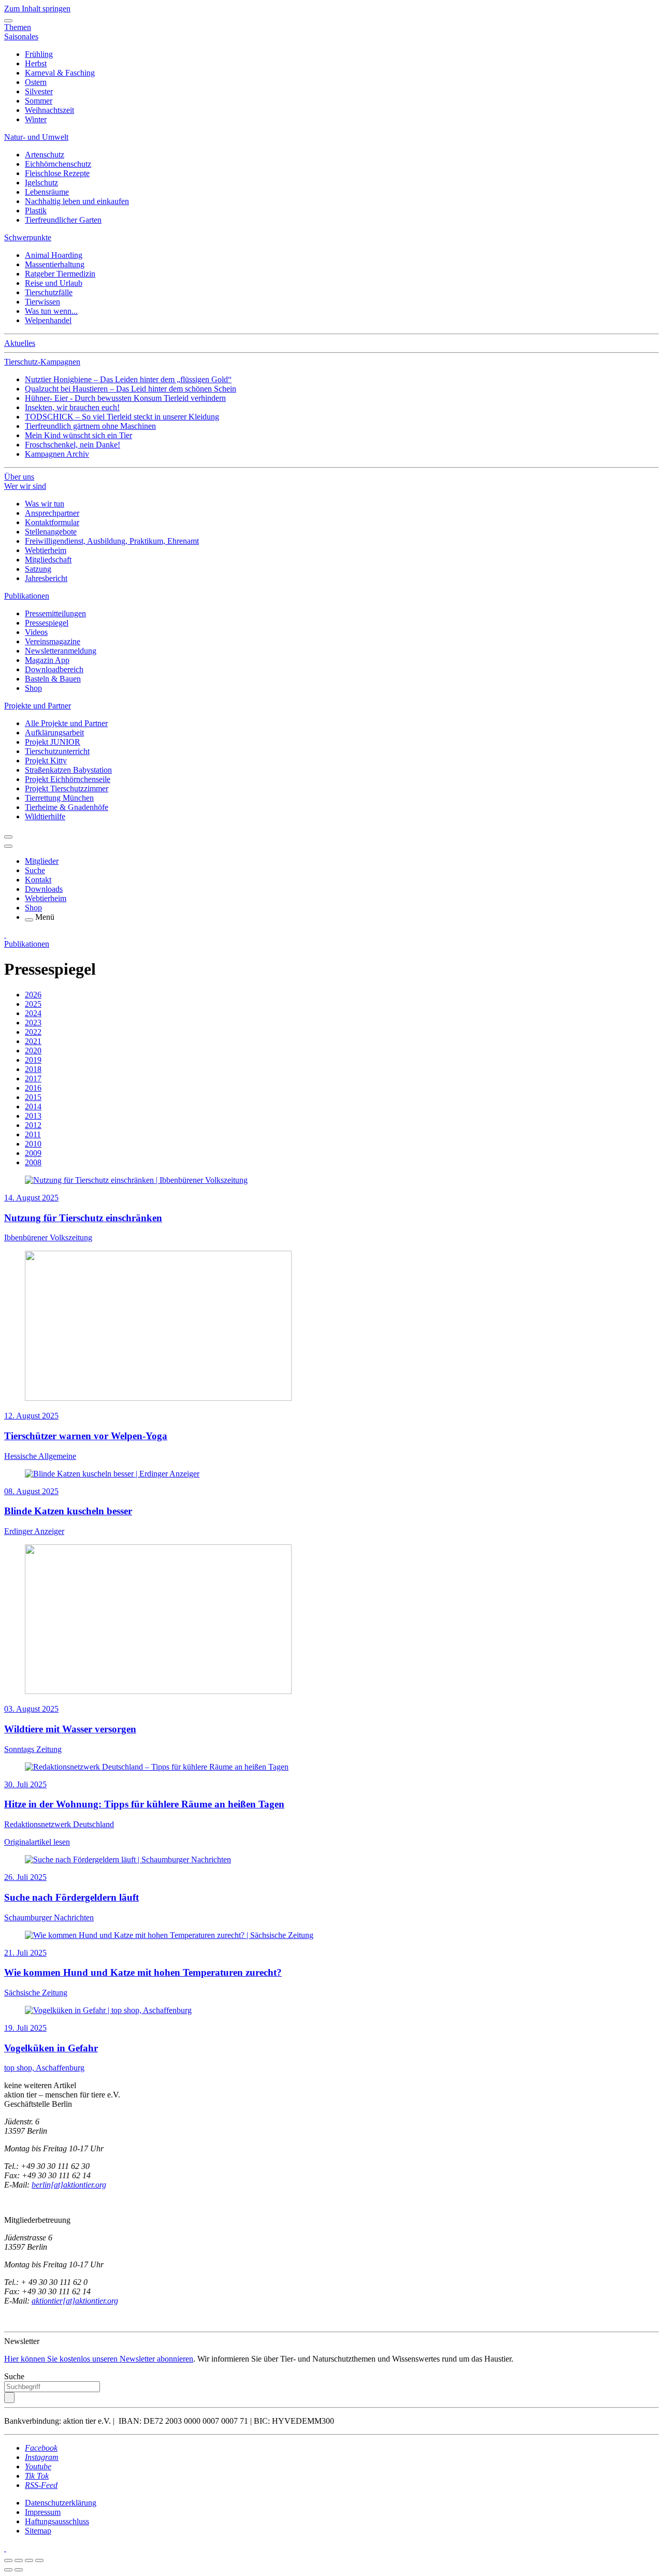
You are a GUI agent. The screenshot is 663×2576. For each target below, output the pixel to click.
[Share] (19, 2560)
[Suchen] (9, 2398)
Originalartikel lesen (37, 1842)
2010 (33, 1144)
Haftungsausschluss (57, 2521)
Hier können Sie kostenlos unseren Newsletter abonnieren (99, 2359)
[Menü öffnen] (29, 920)
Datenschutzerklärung (61, 2503)
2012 (33, 1125)
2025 (33, 1004)
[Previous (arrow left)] (8, 2570)
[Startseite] (5, 935)
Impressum (43, 2512)
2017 (33, 1079)
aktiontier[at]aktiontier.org (75, 2301)
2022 (33, 1032)
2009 (33, 1153)
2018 (33, 1069)
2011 (33, 1134)
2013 (33, 1116)
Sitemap (38, 2531)
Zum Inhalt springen (37, 9)
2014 (33, 1106)
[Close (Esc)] (8, 2560)
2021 (33, 1041)
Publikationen (27, 944)
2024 (33, 1013)
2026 (33, 995)
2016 (33, 1088)
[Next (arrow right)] (19, 2570)
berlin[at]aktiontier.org (69, 2185)
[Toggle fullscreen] (29, 2560)
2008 (33, 1162)
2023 (33, 1023)
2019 (33, 1060)
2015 (33, 1097)
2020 (33, 1051)
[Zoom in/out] (39, 2560)
